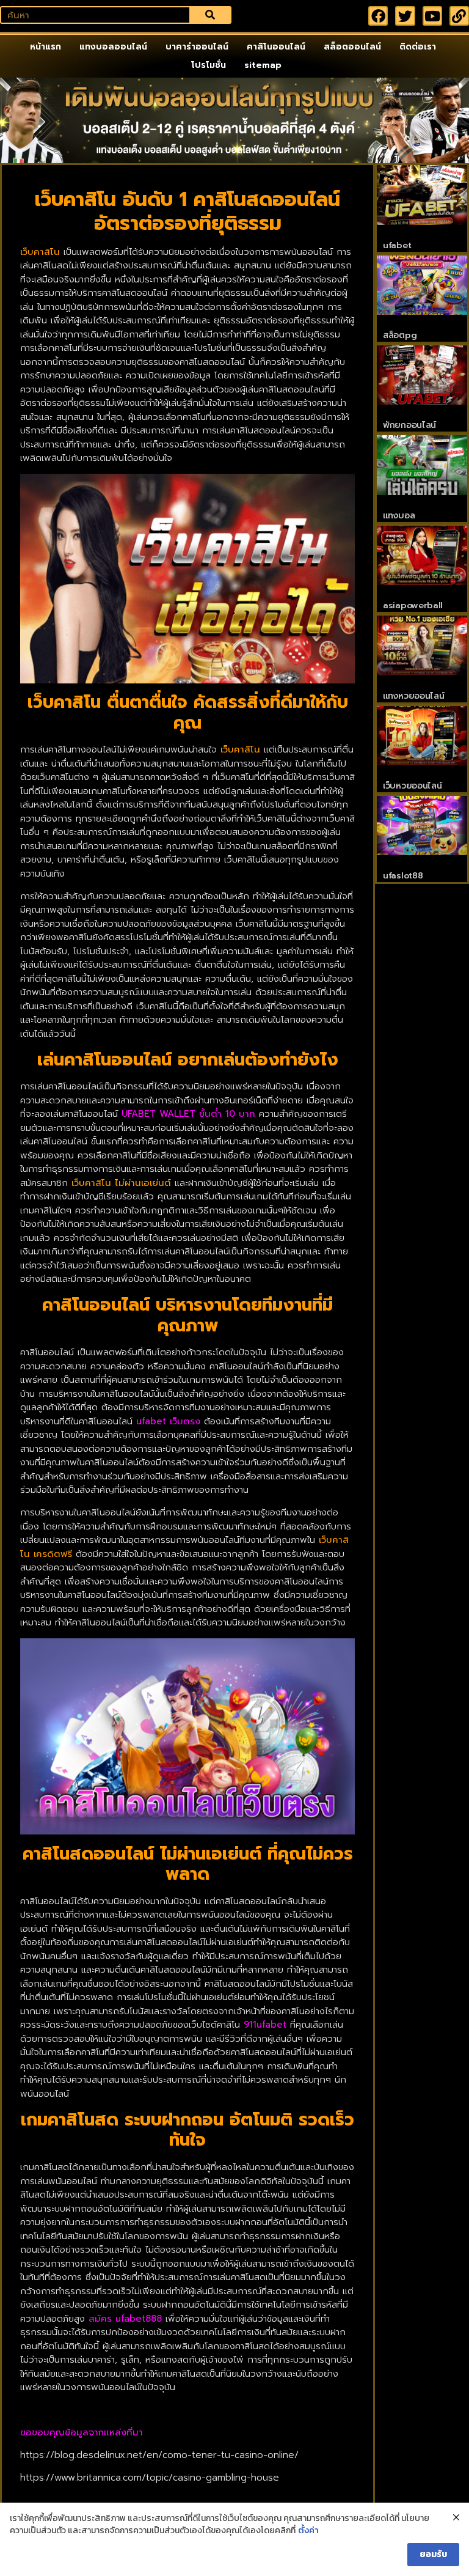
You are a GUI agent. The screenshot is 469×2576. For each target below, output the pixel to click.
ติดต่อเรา (418, 47)
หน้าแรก (45, 47)
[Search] (210, 15)
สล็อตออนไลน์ (352, 47)
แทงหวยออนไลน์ (413, 696)
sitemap (263, 65)
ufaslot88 (403, 876)
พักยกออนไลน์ (409, 425)
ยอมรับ (433, 2554)
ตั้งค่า (308, 2531)
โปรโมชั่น (209, 65)
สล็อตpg (400, 335)
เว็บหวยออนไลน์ (412, 786)
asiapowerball (413, 605)
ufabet (397, 245)
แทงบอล (399, 516)
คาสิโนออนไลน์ (276, 47)
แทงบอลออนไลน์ (113, 47)
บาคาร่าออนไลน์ (197, 47)
